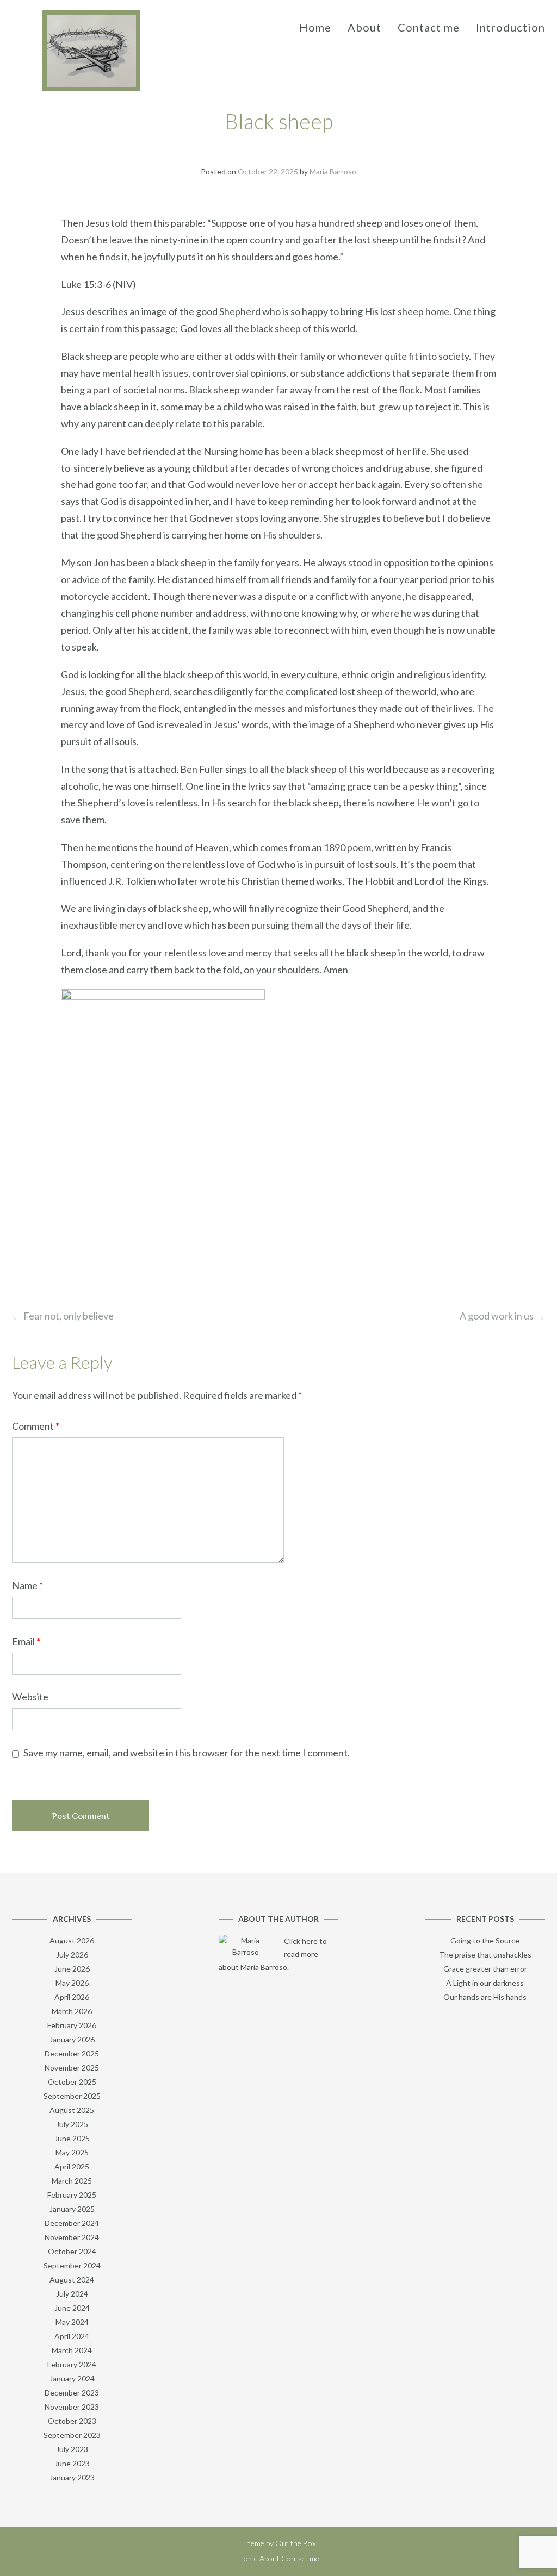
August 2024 (72, 2280)
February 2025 (72, 2195)
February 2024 (72, 2364)
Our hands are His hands (485, 1997)
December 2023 (72, 2393)
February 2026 (72, 2025)
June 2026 (72, 1969)
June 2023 (72, 2463)
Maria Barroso (333, 171)
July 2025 (72, 2124)
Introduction (510, 27)
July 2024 (72, 2294)
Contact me (429, 27)
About (364, 27)
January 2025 (72, 2209)
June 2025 (72, 2138)
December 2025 (72, 2053)
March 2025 (72, 2181)
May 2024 (72, 2322)
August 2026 (72, 1940)
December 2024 (72, 2223)
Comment (36, 1426)
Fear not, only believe (63, 1316)
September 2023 (72, 2435)
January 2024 (72, 2378)
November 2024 (72, 2237)
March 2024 (72, 2350)
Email (26, 1641)
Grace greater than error (485, 1969)
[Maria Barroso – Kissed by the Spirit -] (91, 51)
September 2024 (72, 2265)
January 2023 (72, 2477)
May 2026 (72, 1983)
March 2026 (72, 2011)
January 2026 (72, 2039)
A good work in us (502, 1316)
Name (27, 1585)
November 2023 (72, 2407)
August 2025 (72, 2110)
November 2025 (72, 2068)
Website (30, 1697)
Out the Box (295, 2543)
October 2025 (72, 2082)
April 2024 (72, 2336)
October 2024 (72, 2251)
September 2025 (72, 2096)
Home (315, 27)
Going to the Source (485, 1940)
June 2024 (72, 2308)
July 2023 (72, 2449)
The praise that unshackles (485, 1955)
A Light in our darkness (485, 1983)
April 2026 (72, 1997)
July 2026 (72, 1955)
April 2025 (72, 2167)
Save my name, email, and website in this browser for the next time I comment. (187, 1753)
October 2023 (72, 2421)
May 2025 (72, 2152)
